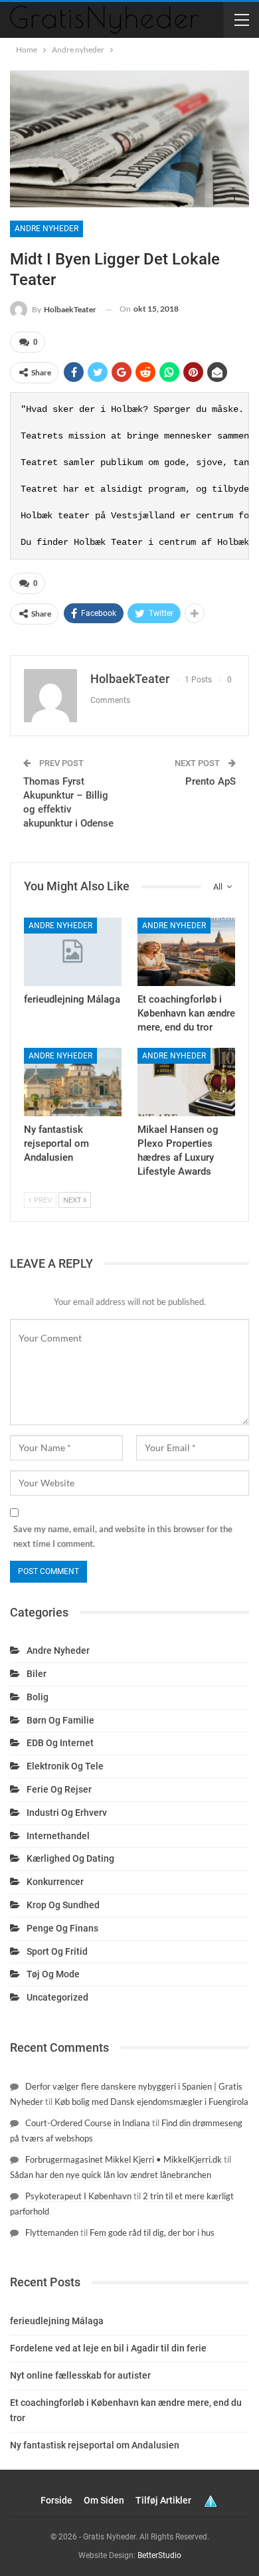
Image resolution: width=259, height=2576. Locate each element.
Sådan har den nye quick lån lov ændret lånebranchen (111, 2175)
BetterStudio (159, 2555)
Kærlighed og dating (70, 1858)
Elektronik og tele (65, 1766)
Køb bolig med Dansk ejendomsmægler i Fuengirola (151, 2102)
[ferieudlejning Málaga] (73, 952)
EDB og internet (60, 1743)
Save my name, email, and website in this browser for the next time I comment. (123, 1536)
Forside (56, 2500)
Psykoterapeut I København (78, 2196)
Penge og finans (62, 1928)
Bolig (38, 1697)
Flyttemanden (52, 2232)
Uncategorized (57, 1997)
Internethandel (58, 1836)
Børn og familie (60, 1720)
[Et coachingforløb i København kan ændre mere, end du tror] (186, 952)
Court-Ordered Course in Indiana (88, 2123)
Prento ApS (211, 781)
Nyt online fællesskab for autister (80, 2375)
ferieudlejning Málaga (57, 2321)
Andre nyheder (46, 229)
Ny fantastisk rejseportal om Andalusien (95, 2445)
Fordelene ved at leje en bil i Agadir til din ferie (108, 2348)
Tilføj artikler (163, 2500)
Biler (37, 1674)
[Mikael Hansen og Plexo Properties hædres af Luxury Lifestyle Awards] (186, 1082)
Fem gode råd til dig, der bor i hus (152, 2232)
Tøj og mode (53, 1974)
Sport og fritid (57, 1951)
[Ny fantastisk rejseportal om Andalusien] (73, 1082)
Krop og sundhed (63, 1905)
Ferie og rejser (59, 1789)
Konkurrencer (55, 1882)
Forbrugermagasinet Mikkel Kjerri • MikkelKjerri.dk (124, 2159)
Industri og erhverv (67, 1813)
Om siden (104, 2500)
